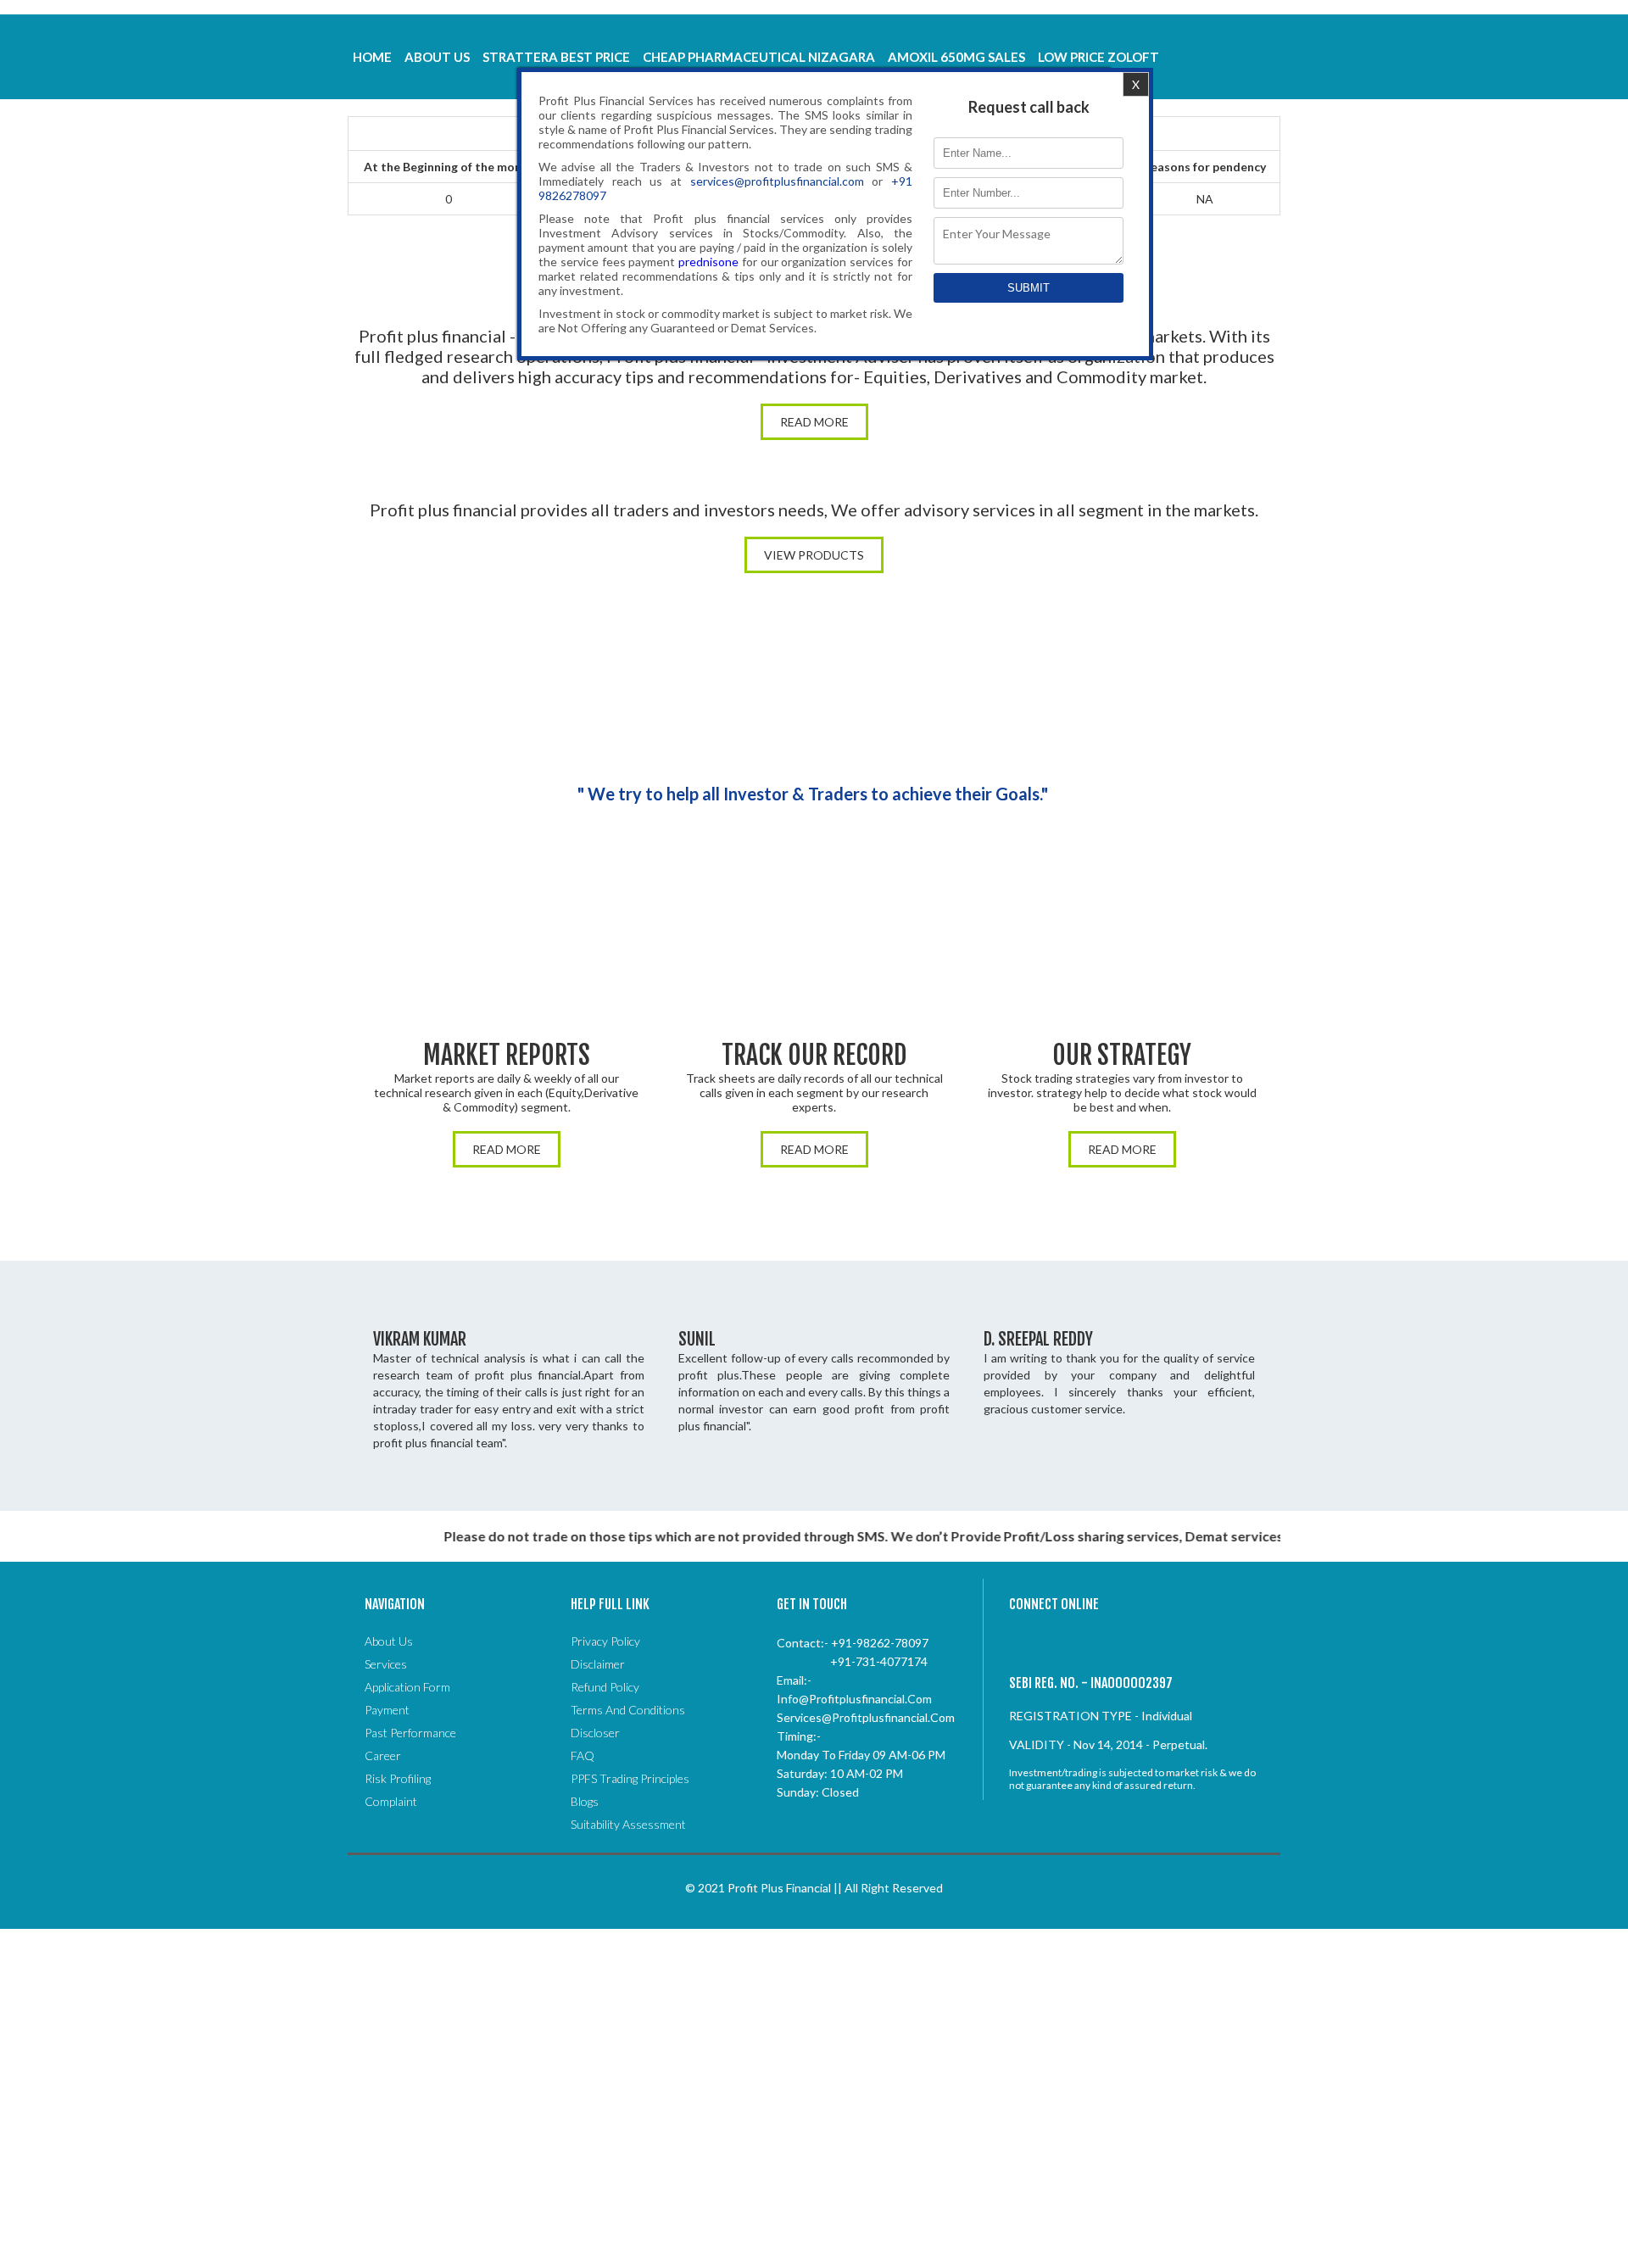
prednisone (708, 262)
